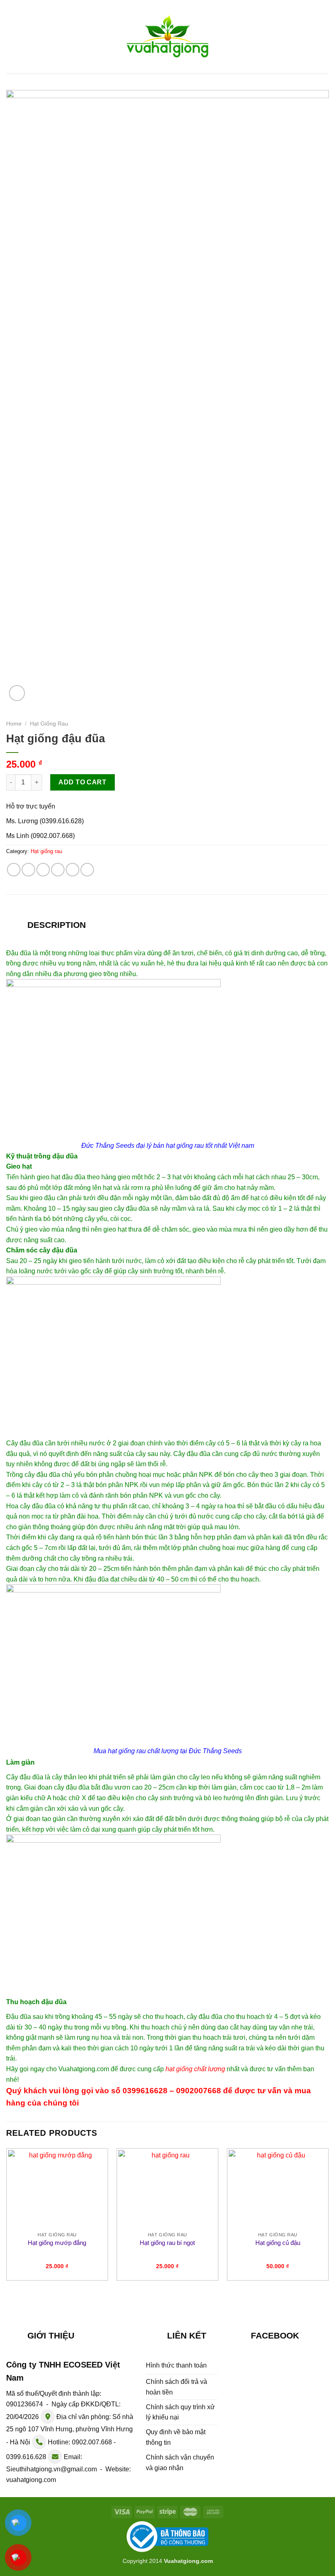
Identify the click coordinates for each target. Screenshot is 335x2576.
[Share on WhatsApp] (14, 870)
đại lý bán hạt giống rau (170, 1146)
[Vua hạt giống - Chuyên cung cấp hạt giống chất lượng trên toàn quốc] (167, 37)
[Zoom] (17, 693)
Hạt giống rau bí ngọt (167, 2243)
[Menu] (11, 37)
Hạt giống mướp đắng (57, 2243)
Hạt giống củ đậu (278, 2243)
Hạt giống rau (49, 724)
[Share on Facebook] (28, 870)
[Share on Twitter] (43, 870)
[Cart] (325, 36)
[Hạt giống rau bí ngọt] (167, 2189)
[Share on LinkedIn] (87, 870)
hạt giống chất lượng (195, 2069)
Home (14, 724)
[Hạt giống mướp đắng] (57, 2189)
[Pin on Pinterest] (73, 870)
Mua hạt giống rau (120, 1751)
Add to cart (82, 782)
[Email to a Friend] (58, 870)
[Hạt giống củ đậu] (278, 2189)
